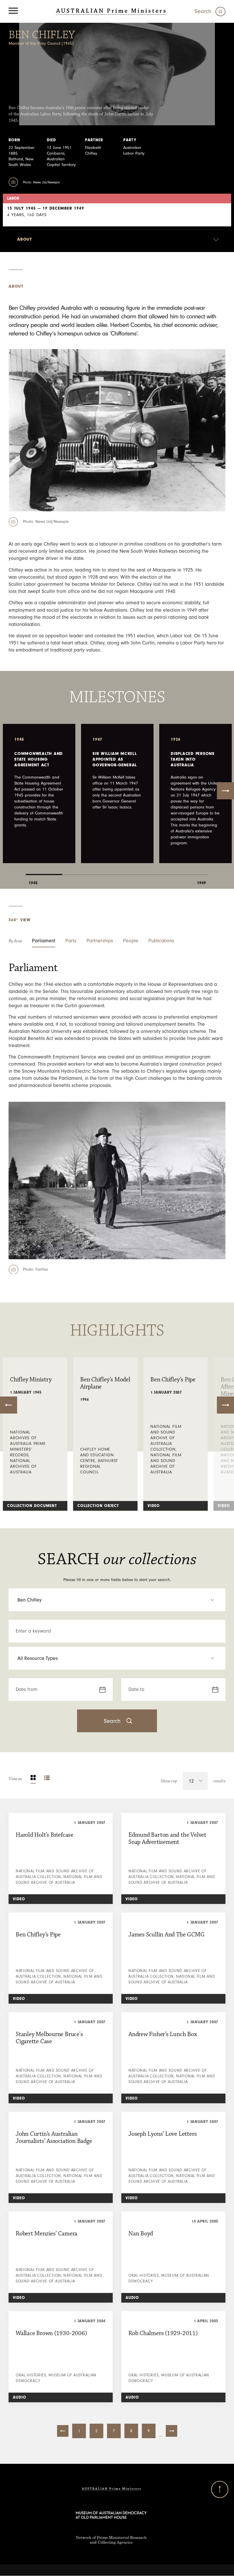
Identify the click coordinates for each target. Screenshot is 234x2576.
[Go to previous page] (63, 2431)
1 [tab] (44, 870)
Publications (161, 941)
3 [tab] (117, 870)
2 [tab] (80, 870)
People (131, 941)
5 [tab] (190, 870)
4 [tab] (154, 870)
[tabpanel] (39, 794)
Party (71, 941)
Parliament (44, 941)
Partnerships (100, 941)
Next (225, 791)
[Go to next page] (172, 2431)
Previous (9, 1405)
